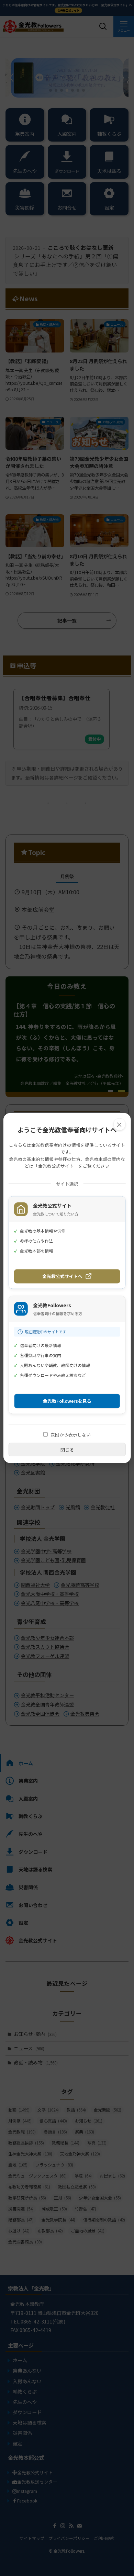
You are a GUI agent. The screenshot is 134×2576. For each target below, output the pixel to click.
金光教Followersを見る (67, 1401)
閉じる (67, 1449)
